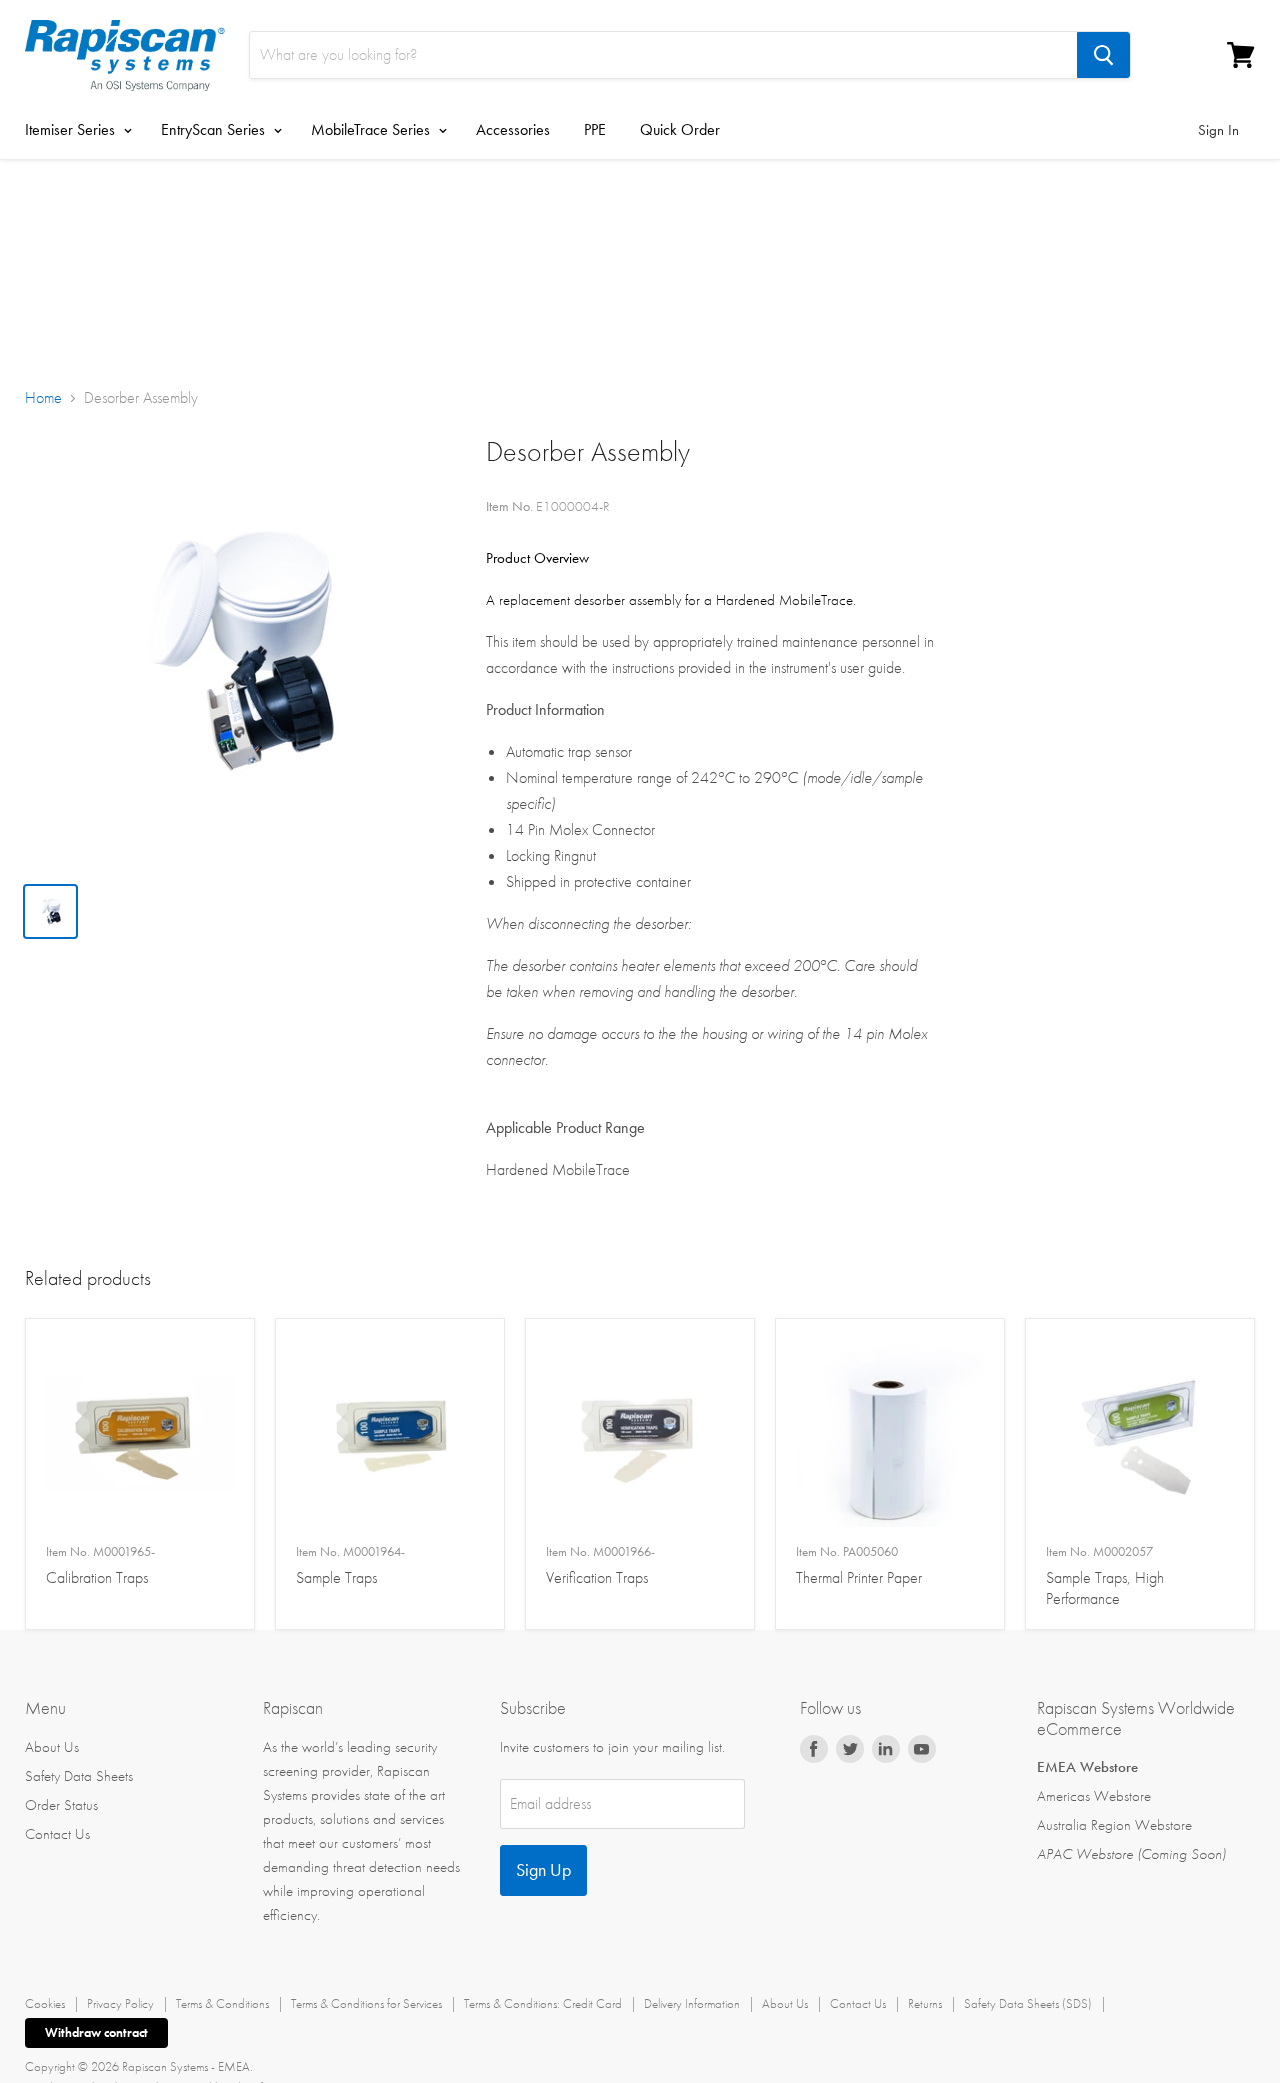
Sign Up (543, 1869)
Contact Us (57, 1834)
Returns (925, 2003)
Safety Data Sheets (79, 1776)
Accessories (513, 129)
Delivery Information (692, 2003)
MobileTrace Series (372, 129)
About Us (52, 1747)
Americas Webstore (1094, 1796)
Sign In (1218, 130)
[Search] (1103, 55)
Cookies (45, 2003)
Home (43, 398)
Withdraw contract (96, 2032)
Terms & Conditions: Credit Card (543, 2003)
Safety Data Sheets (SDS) (1028, 2003)
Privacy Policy (120, 2003)
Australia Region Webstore (1114, 1825)
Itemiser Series (72, 129)
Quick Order (680, 129)
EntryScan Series (215, 129)
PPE (595, 129)
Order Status (61, 1805)
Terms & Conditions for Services (366, 2003)
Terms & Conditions (222, 2003)
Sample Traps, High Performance (1105, 1576)
